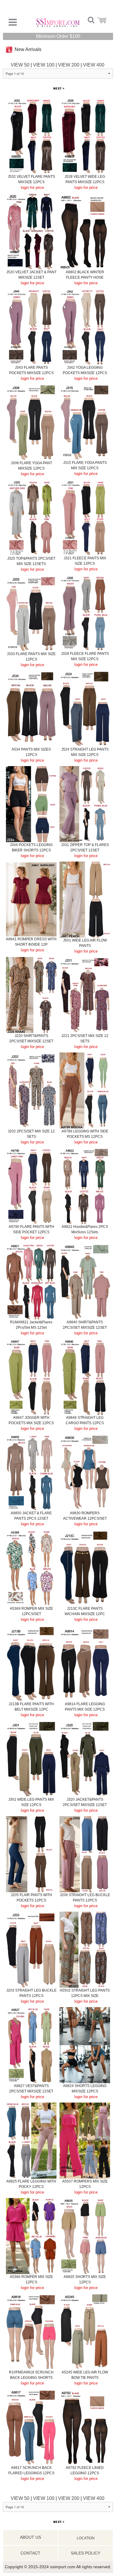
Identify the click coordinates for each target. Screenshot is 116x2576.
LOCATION (86, 2538)
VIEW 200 (69, 65)
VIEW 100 (44, 65)
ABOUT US (30, 2537)
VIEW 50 (20, 65)
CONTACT (30, 2553)
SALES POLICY (86, 2553)
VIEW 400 (94, 65)
